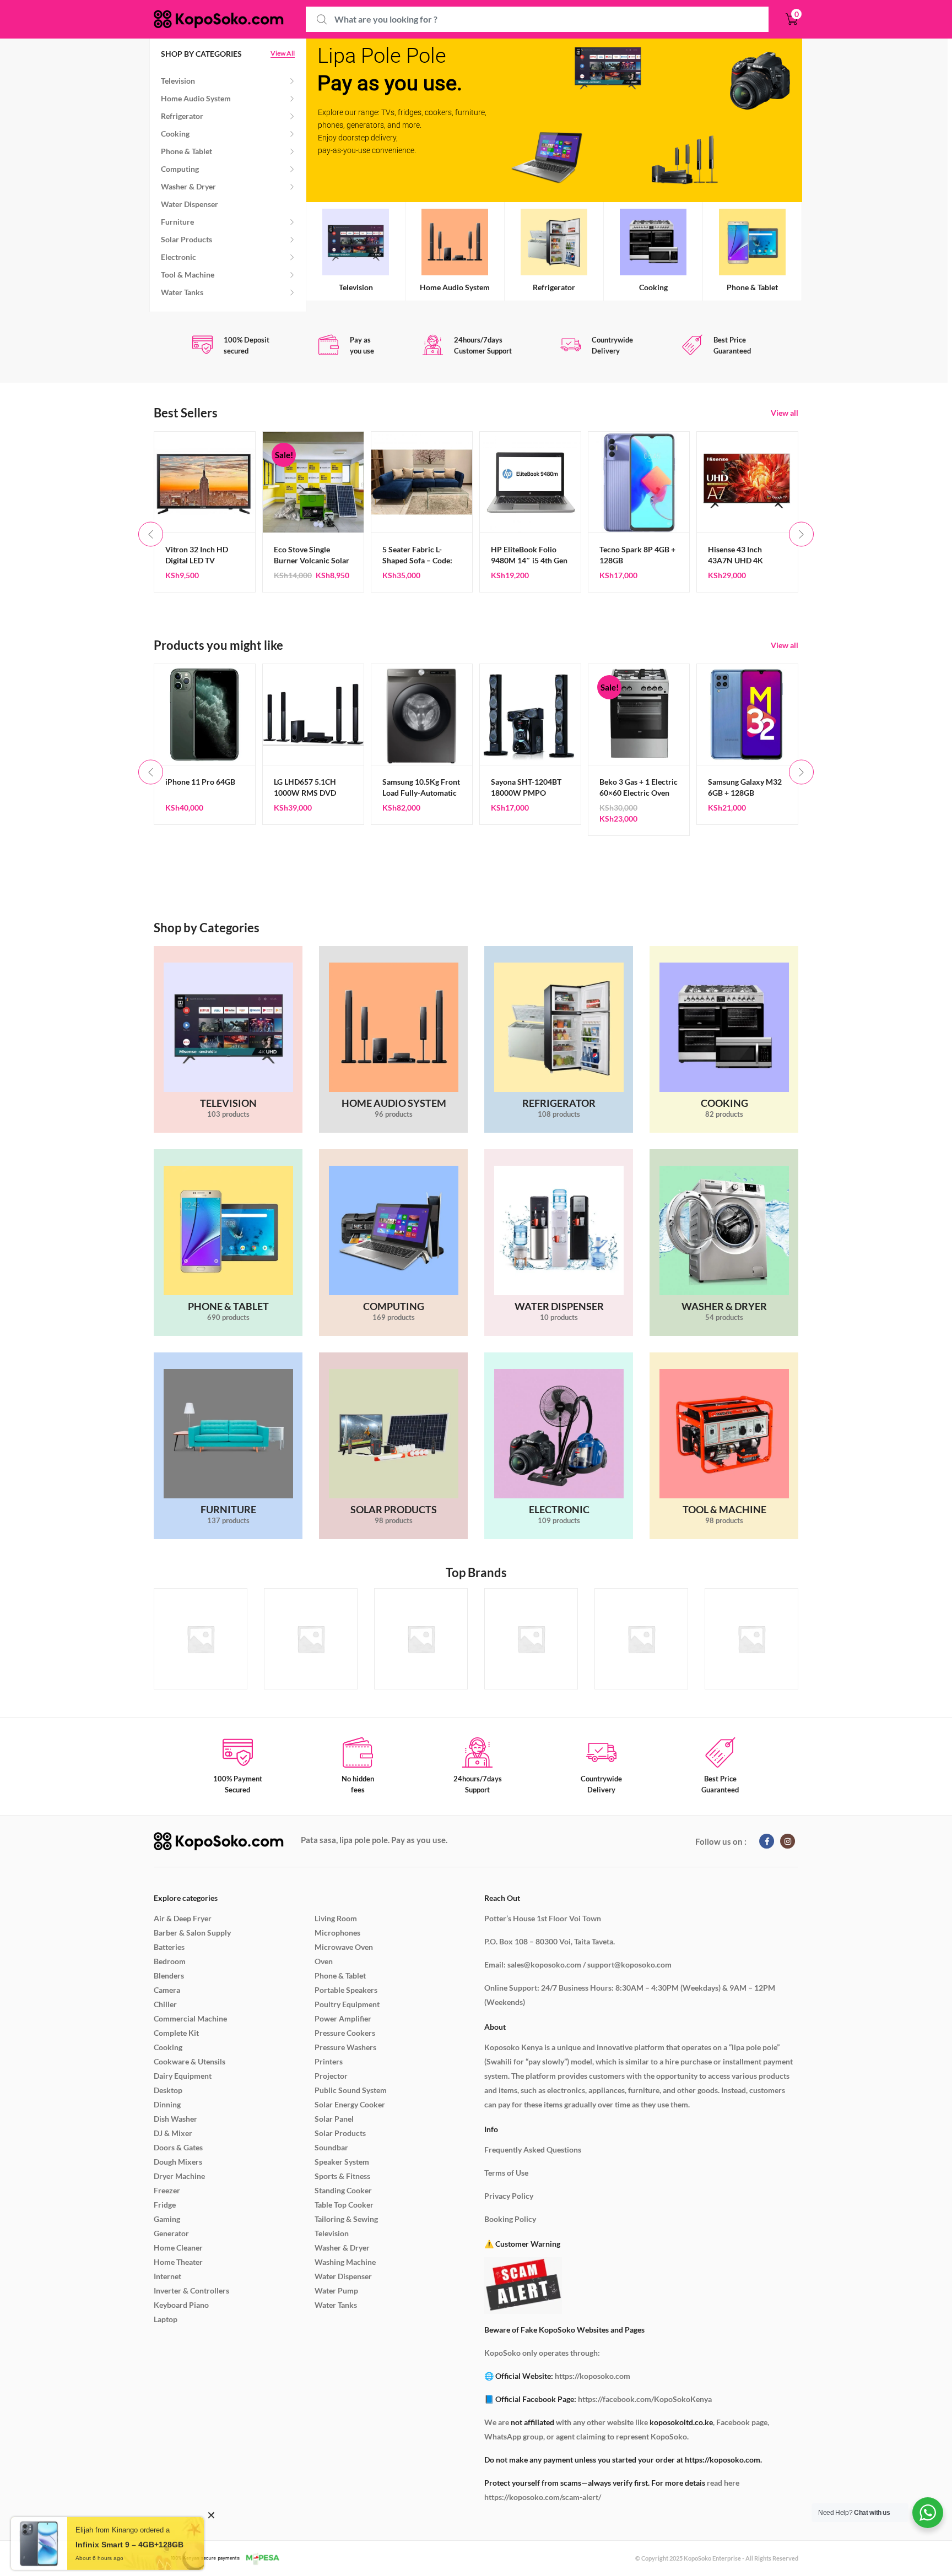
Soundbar (331, 2147)
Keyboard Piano (181, 2305)
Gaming (167, 2219)
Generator (171, 2233)
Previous (151, 534)
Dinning (167, 2104)
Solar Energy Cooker (350, 2104)
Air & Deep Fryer (183, 1918)
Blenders (169, 1976)
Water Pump (336, 2290)
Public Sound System (351, 2090)
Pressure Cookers (345, 2033)
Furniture (177, 222)
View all (785, 413)
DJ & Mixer (173, 2133)
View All (283, 54)
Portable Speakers (346, 1990)
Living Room (336, 1918)
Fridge (165, 2205)
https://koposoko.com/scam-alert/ (543, 2497)
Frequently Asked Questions (533, 2150)
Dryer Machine (179, 2176)
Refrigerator (182, 116)
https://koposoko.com (593, 2376)
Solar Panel (334, 2119)
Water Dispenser (190, 204)
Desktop (168, 2090)
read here (723, 2483)
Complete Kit (176, 2033)
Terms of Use (506, 2173)
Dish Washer (175, 2119)
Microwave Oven (344, 1947)
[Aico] (531, 1639)
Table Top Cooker (344, 2205)
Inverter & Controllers (191, 2290)
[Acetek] (201, 1639)
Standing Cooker (343, 2190)
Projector (331, 2076)
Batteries (169, 1947)
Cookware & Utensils (190, 2061)
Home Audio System (196, 98)
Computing (180, 169)
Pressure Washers (345, 2047)
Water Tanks (182, 292)
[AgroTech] (421, 1639)
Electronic (178, 257)
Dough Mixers (178, 2162)
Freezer (167, 2190)
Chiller (165, 2004)
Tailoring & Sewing (346, 2219)
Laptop (166, 2319)
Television (178, 81)
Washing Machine (345, 2262)
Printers (329, 2061)
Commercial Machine (190, 2018)
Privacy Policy (509, 2196)
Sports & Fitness (342, 2176)
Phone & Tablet (186, 151)
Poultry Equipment (347, 2004)
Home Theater (178, 2262)
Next (801, 534)
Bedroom (170, 1961)
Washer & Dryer (188, 186)
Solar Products (186, 239)
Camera (167, 1990)
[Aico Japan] (641, 1639)
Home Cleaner (178, 2248)
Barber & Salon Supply (192, 1933)
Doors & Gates (178, 2147)
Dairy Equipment (183, 2076)
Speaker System (342, 2162)
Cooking (175, 134)
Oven (324, 1961)
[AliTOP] (751, 1639)
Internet (167, 2276)
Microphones (337, 1933)
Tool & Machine (188, 275)
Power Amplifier (343, 2018)
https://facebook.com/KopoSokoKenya (645, 2399)
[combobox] (537, 20)
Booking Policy (510, 2219)
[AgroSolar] (311, 1639)
